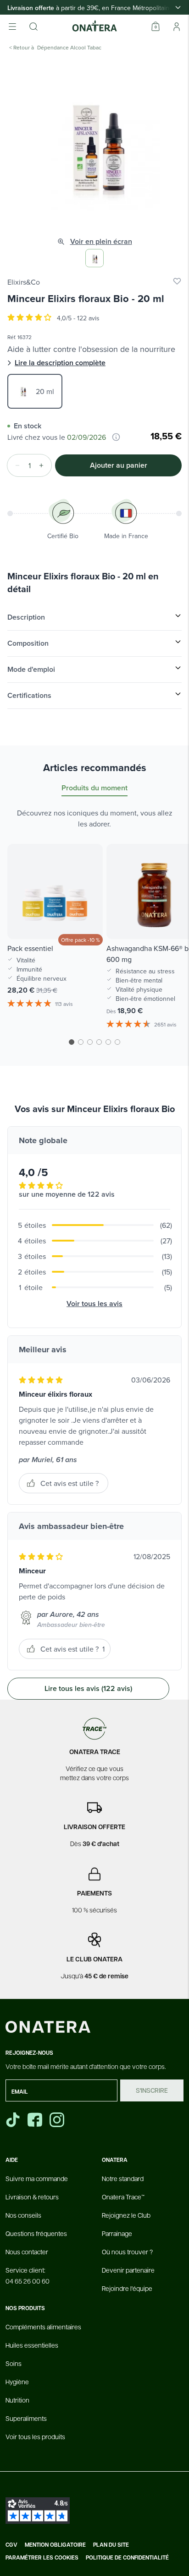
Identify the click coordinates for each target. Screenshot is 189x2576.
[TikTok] (13, 2120)
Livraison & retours (32, 2197)
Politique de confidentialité (127, 2558)
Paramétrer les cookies (42, 2558)
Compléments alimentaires (43, 2327)
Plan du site (111, 2545)
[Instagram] (58, 2120)
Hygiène (17, 2382)
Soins (14, 2363)
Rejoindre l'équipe (127, 2288)
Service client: (28, 2275)
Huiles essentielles (32, 2345)
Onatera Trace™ (123, 2197)
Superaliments (26, 2418)
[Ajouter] (44, 465)
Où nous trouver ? (127, 2252)
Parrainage (117, 2233)
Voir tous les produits (35, 2436)
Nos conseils (23, 2215)
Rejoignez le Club (126, 2215)
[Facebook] (36, 2120)
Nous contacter (27, 2252)
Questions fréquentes (36, 2233)
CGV (11, 2545)
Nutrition (17, 2400)
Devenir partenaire (128, 2270)
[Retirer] (15, 465)
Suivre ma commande (37, 2178)
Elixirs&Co (24, 282)
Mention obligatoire (55, 2545)
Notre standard (123, 2178)
